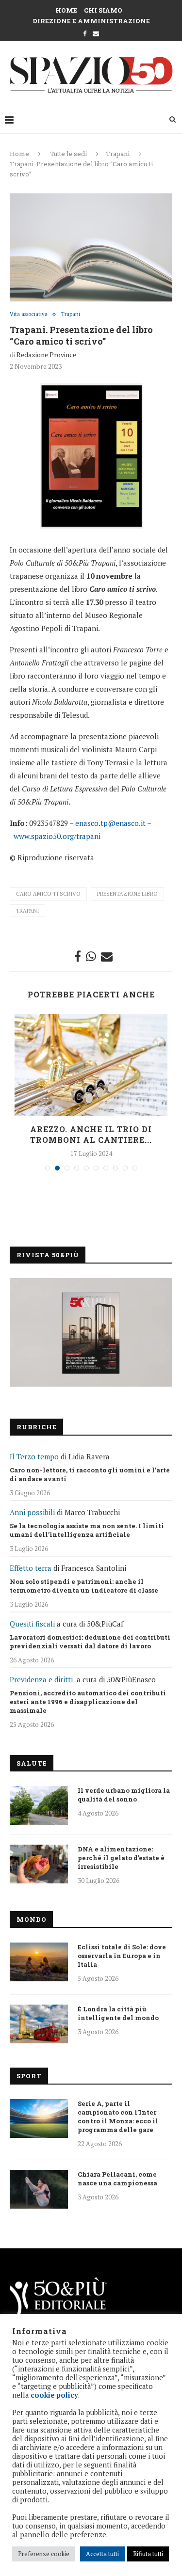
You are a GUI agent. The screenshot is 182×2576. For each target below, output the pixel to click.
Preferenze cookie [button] (44, 2554)
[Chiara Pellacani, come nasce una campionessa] (39, 2189)
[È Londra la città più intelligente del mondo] (39, 2024)
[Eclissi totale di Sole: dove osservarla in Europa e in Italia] (39, 1962)
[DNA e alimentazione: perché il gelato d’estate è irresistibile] (39, 1864)
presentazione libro (127, 894)
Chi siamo (103, 10)
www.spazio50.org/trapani (57, 836)
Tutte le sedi (68, 154)
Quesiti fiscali (32, 1624)
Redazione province (46, 355)
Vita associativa (29, 314)
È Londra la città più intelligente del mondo (118, 2013)
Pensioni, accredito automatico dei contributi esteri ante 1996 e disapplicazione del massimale (88, 1702)
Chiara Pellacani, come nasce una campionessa (117, 2179)
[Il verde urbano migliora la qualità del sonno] (39, 1805)
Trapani (118, 154)
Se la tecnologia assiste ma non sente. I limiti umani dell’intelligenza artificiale (87, 1530)
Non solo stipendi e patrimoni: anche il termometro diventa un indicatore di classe (84, 1586)
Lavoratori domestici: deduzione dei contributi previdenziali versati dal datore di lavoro (90, 1642)
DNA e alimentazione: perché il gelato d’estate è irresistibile (121, 1858)
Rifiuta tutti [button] (148, 2554)
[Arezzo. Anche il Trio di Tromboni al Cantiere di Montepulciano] (91, 1065)
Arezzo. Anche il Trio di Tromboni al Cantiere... (91, 1134)
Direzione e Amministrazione (91, 21)
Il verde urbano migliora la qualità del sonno (124, 1795)
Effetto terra (31, 1568)
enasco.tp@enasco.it (110, 823)
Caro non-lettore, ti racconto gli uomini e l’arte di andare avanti (90, 1474)
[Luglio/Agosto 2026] (91, 1332)
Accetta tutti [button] (102, 2554)
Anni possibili (32, 1512)
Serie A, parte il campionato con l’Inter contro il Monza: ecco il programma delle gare (118, 2117)
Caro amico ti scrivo (48, 894)
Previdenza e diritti (41, 1679)
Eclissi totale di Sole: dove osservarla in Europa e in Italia (122, 1956)
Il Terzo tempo (34, 1456)
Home (66, 10)
